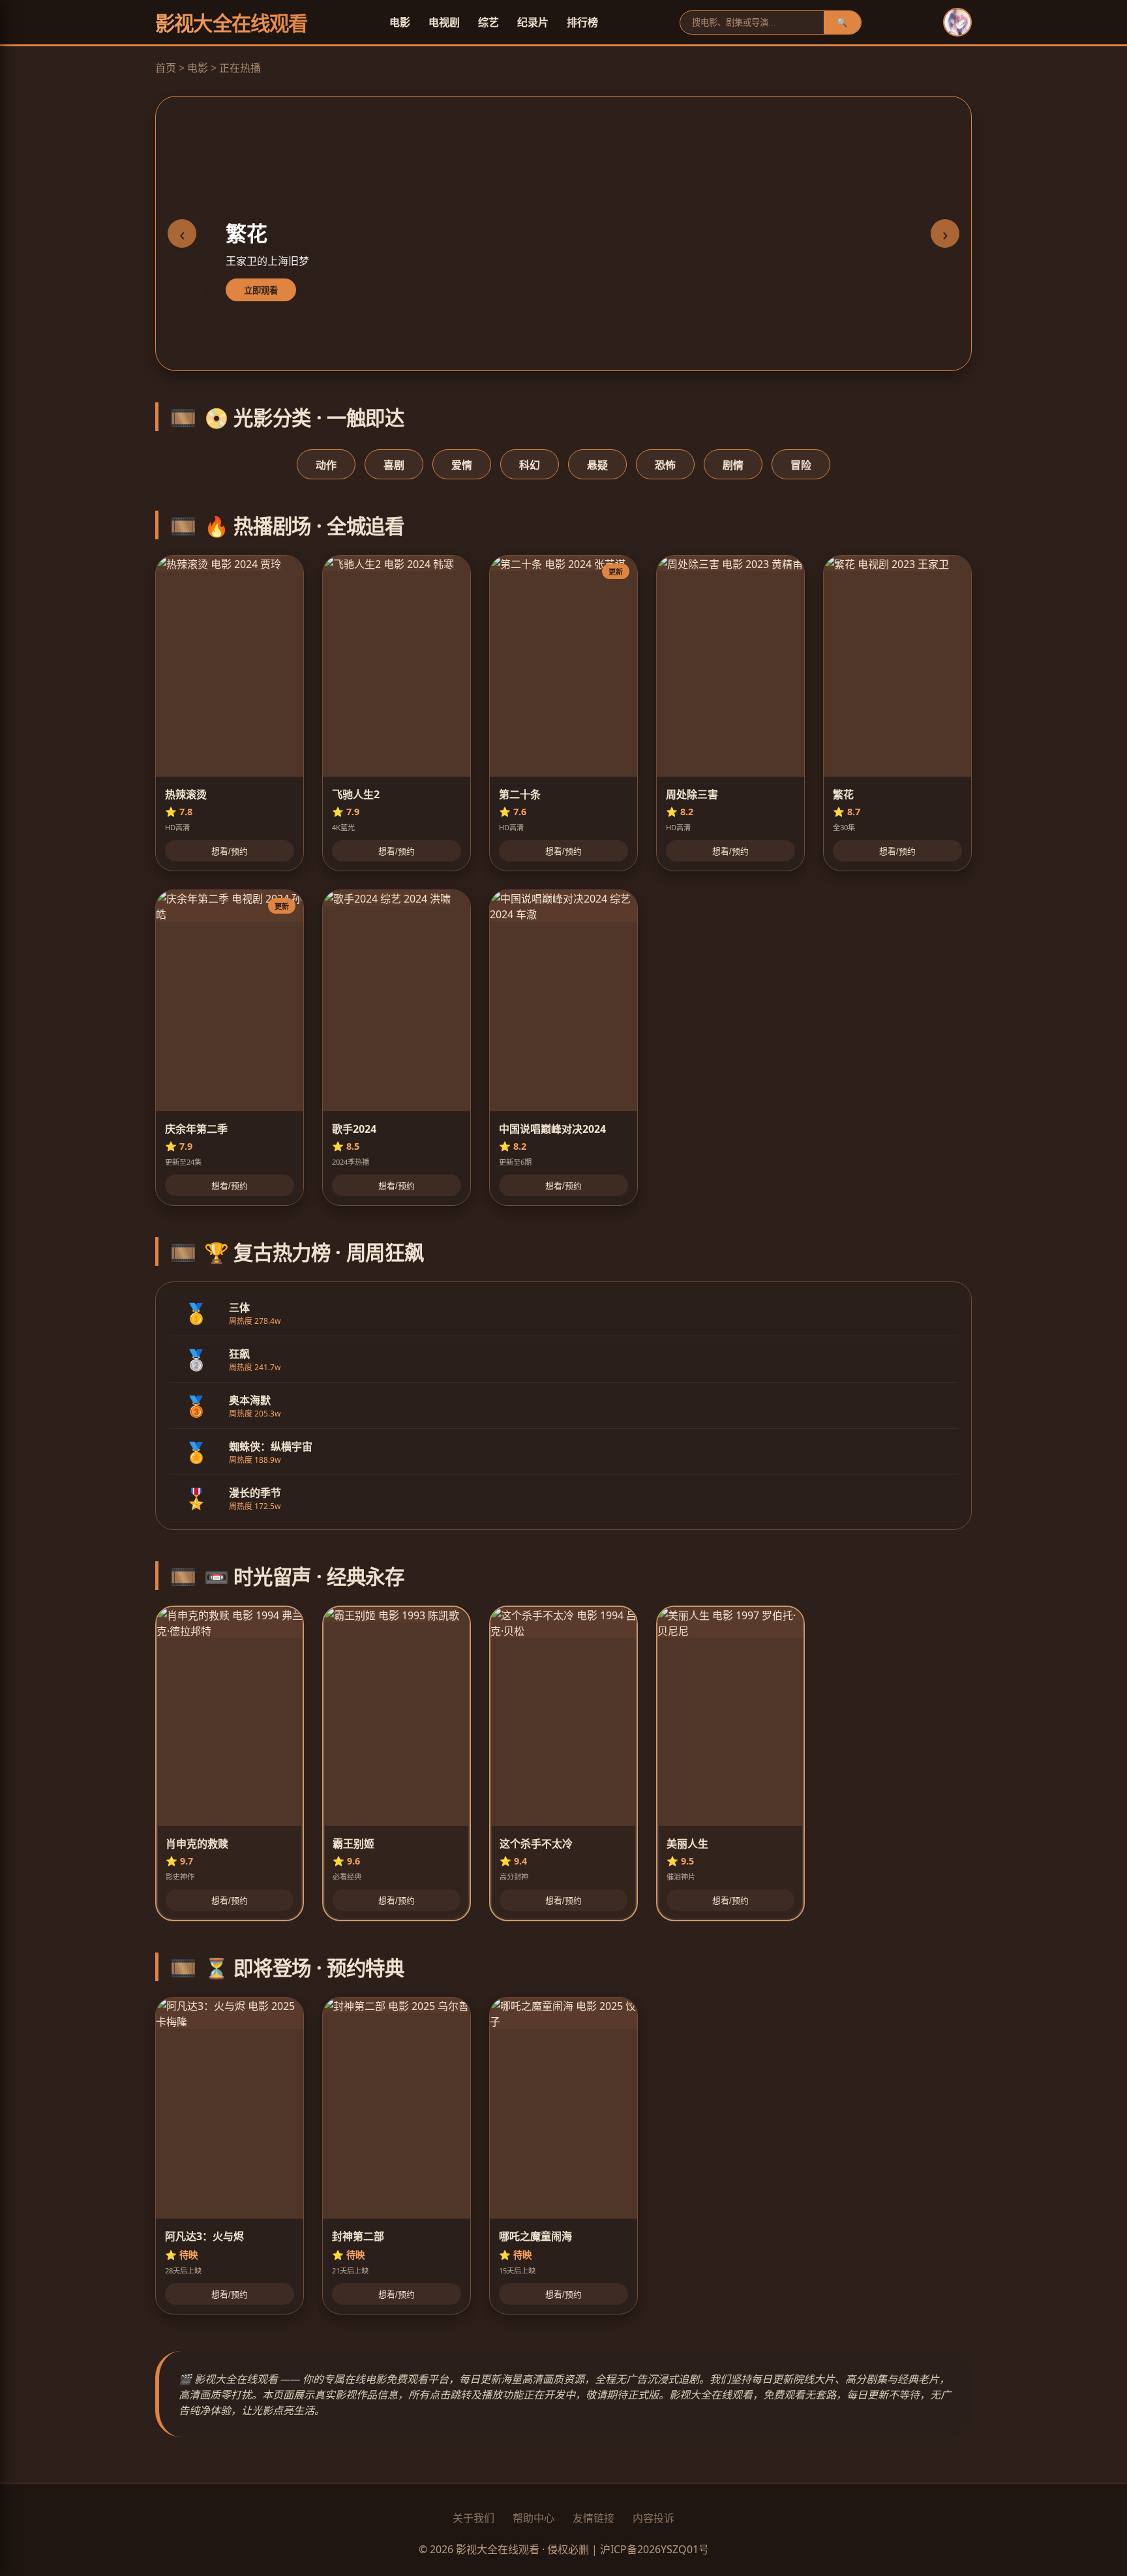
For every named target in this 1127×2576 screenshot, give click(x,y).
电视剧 (444, 22)
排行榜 (582, 22)
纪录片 (533, 22)
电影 (400, 22)
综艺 (488, 22)
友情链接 (594, 2518)
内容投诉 (654, 2518)
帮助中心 (533, 2518)
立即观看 (261, 291)
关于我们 (473, 2518)
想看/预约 (230, 851)
